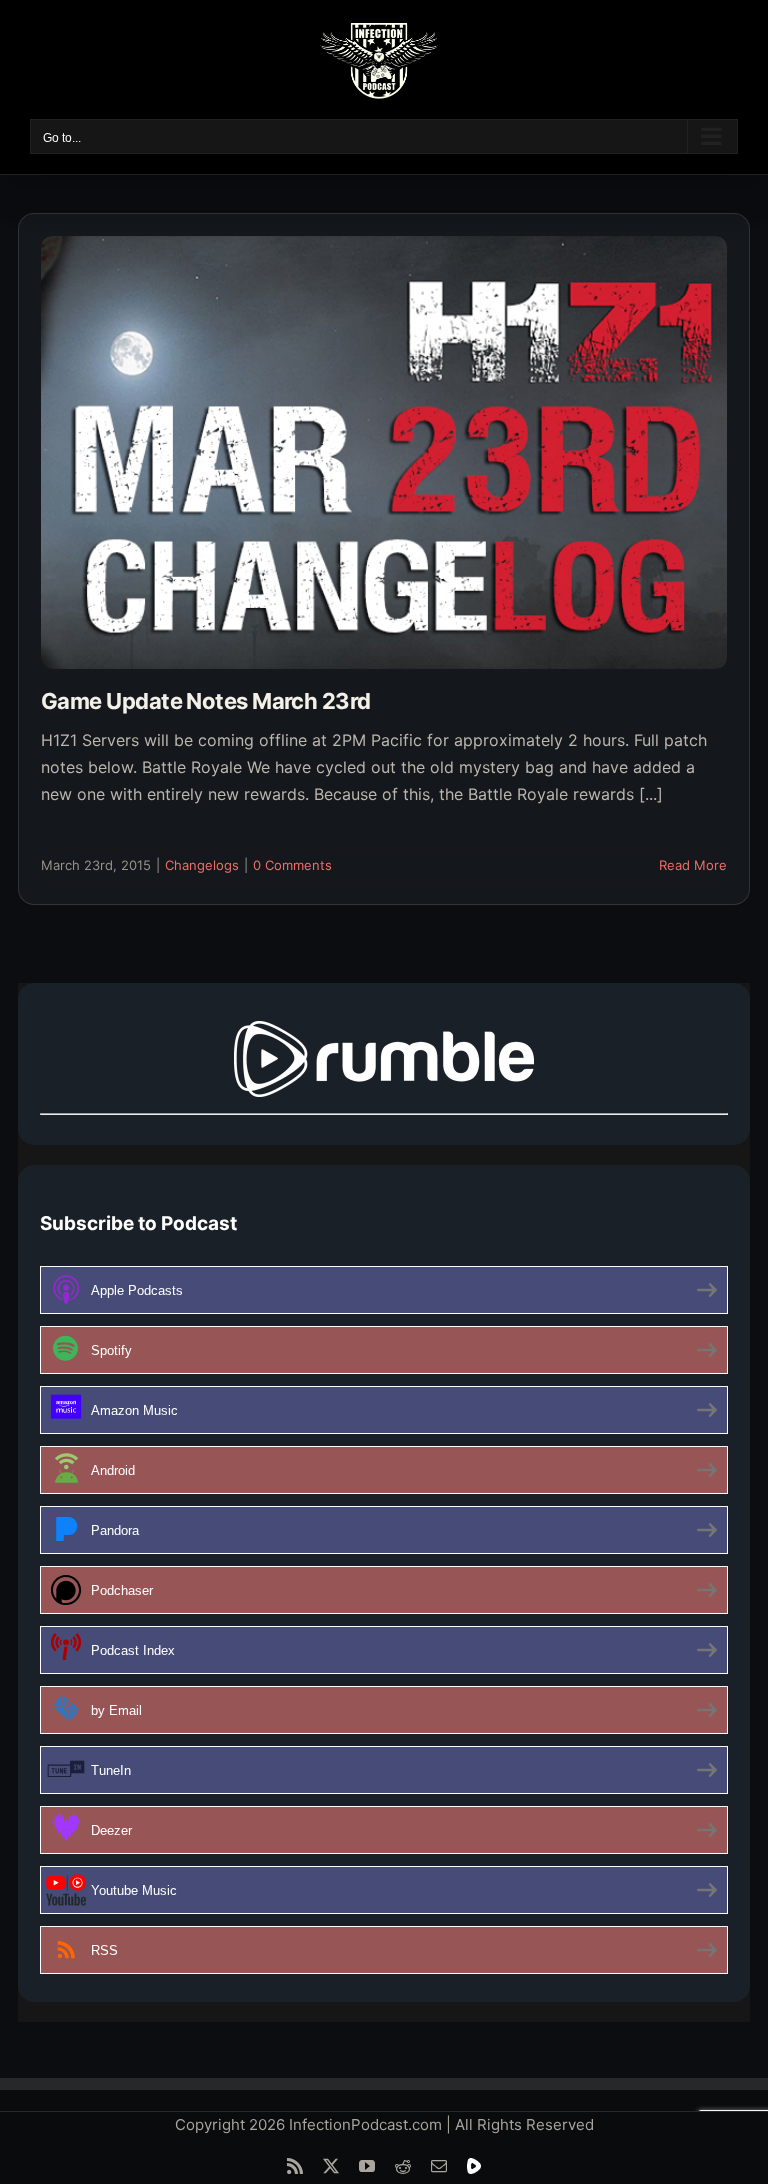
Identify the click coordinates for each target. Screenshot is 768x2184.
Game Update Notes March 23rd (206, 701)
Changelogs (202, 865)
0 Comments (292, 865)
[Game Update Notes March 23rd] (384, 452)
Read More (693, 865)
